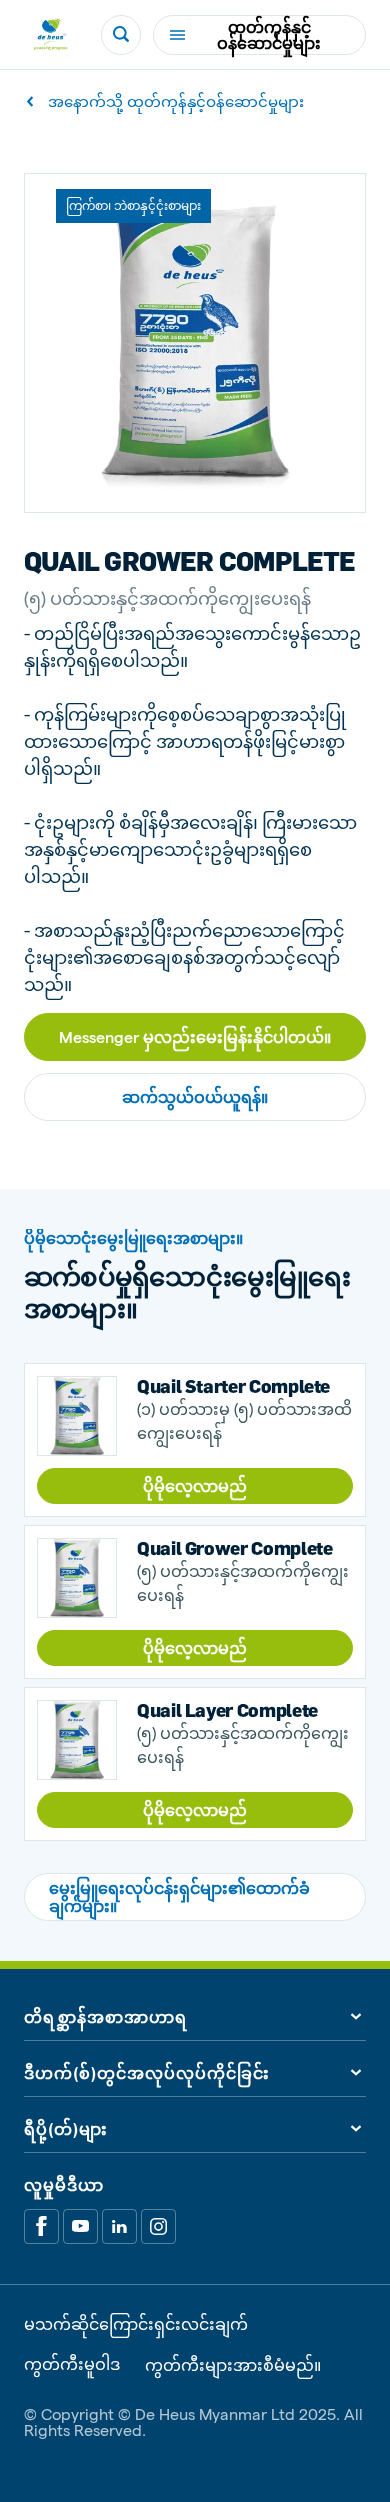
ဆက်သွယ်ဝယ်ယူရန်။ (195, 1096)
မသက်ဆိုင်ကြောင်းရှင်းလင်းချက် (136, 2324)
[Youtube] (80, 2226)
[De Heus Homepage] (50, 34)
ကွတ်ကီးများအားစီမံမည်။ (233, 2365)
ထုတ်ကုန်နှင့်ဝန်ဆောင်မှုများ (269, 34)
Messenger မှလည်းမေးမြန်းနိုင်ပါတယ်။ (195, 1036)
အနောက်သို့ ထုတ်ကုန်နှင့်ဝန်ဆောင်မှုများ (176, 101)
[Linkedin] (119, 2226)
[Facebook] (41, 2226)
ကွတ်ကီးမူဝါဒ (72, 2364)
